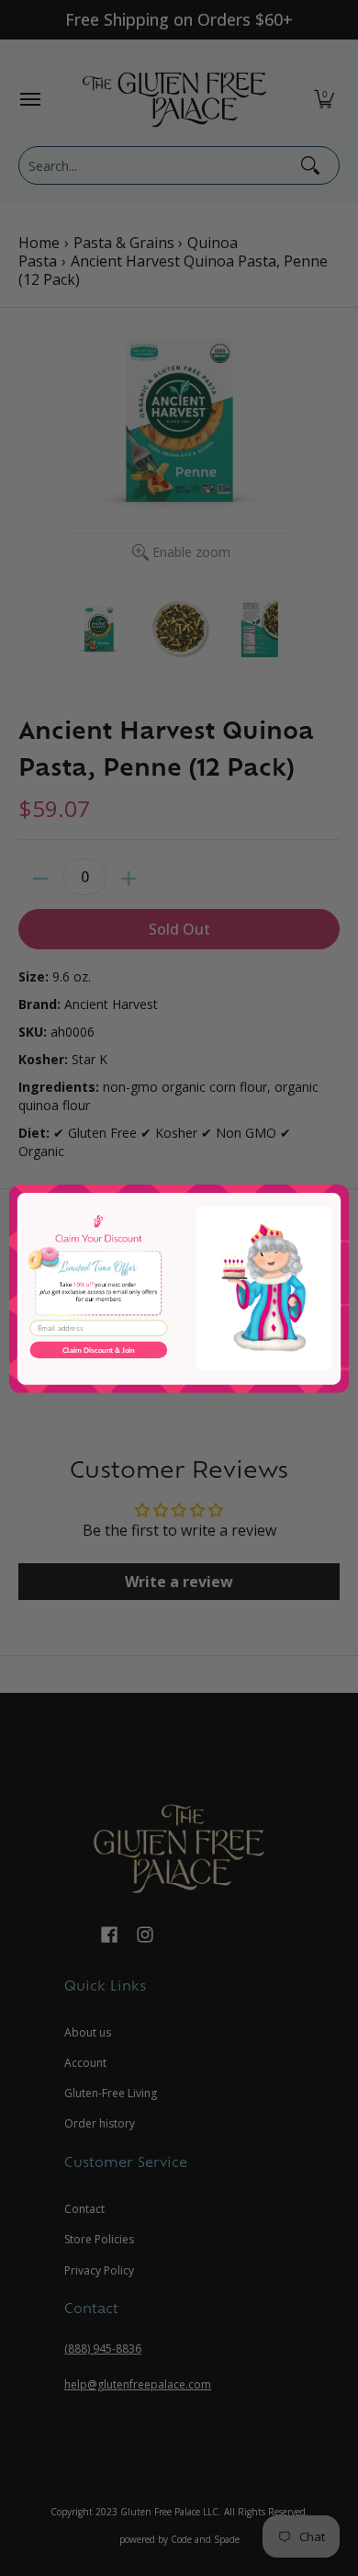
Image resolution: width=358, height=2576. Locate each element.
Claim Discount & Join (99, 1350)
